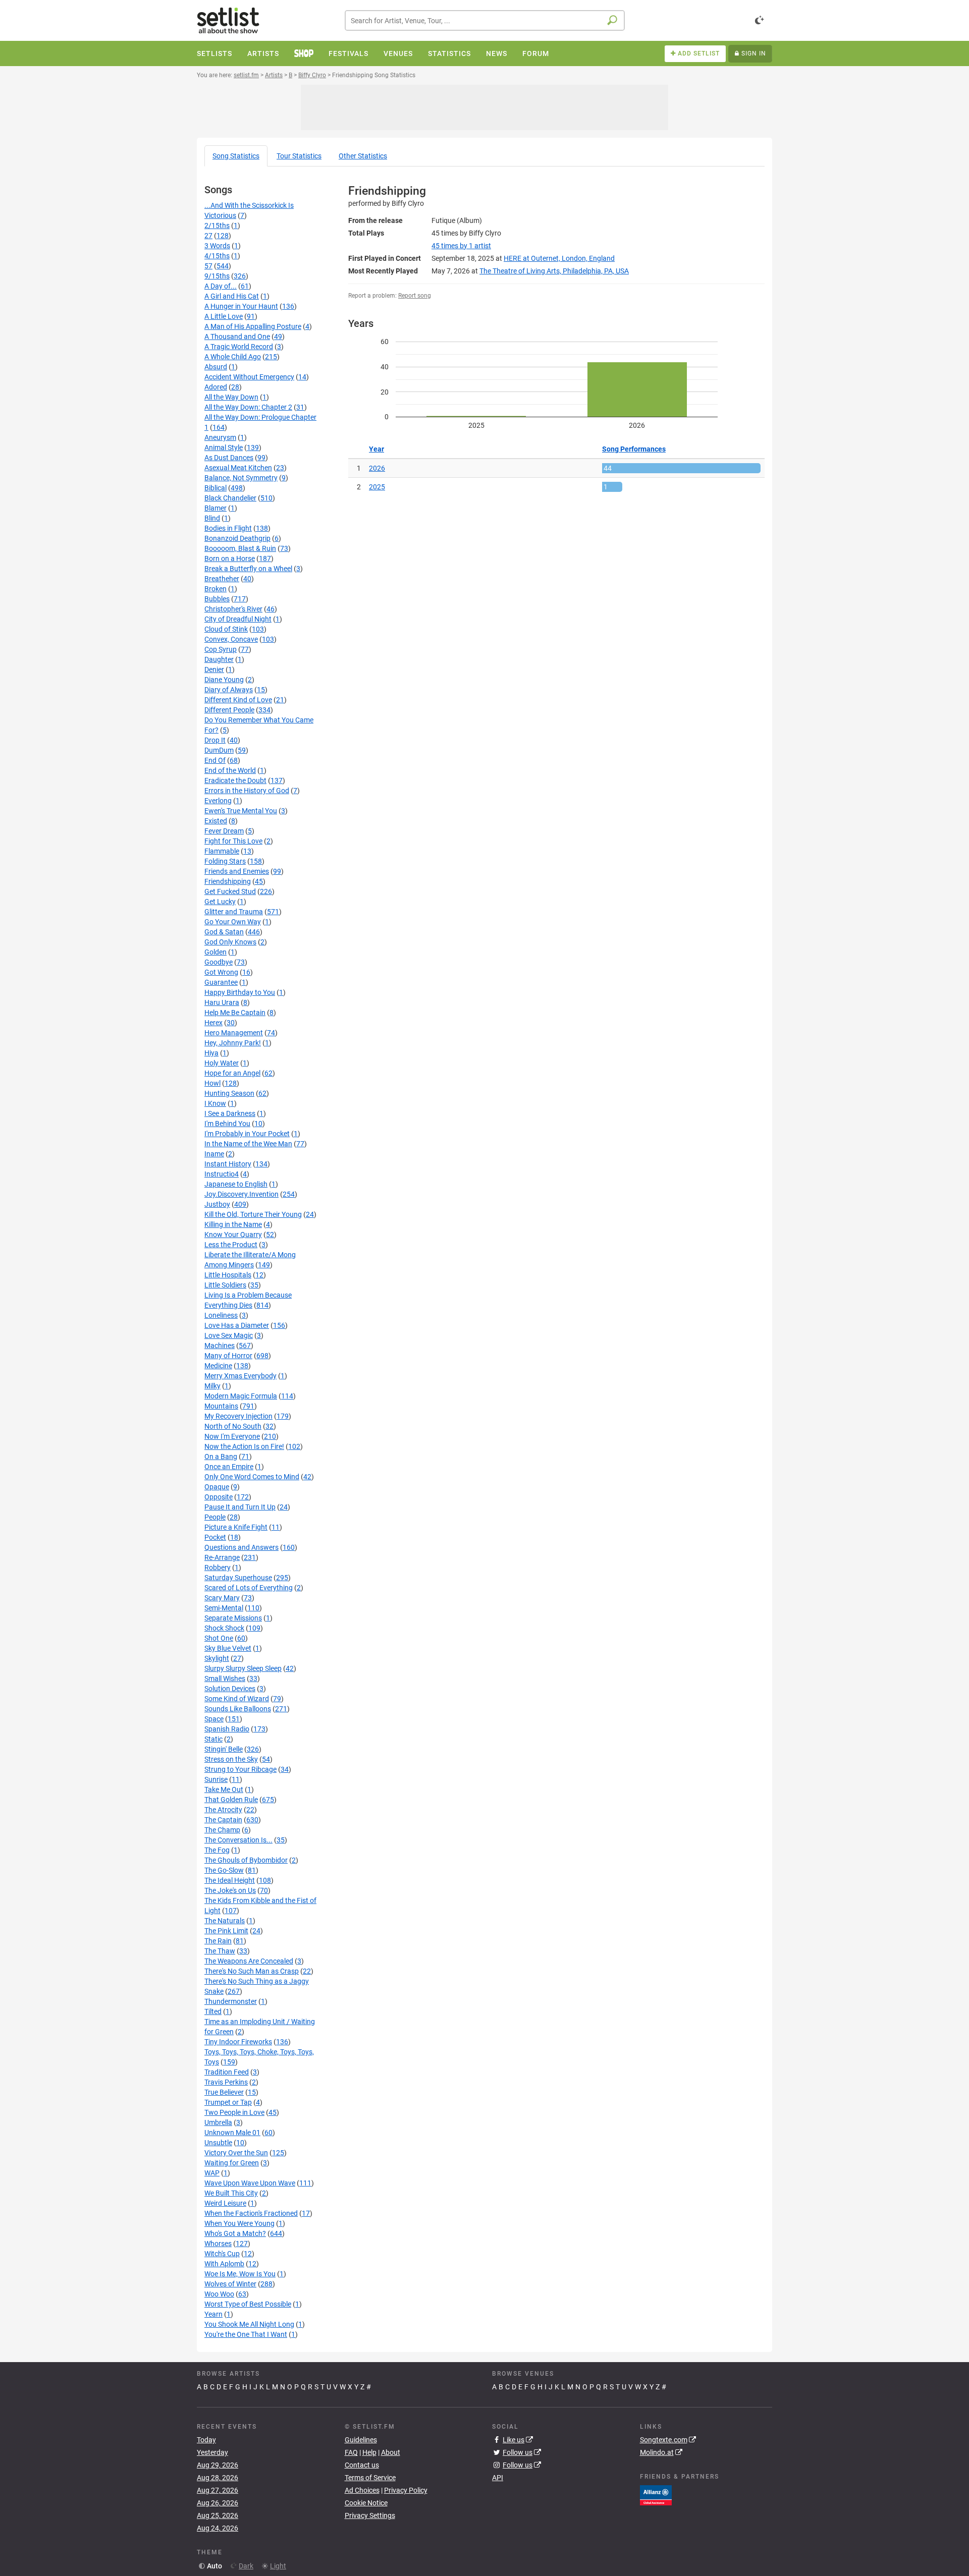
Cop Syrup (221, 649)
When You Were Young (239, 2223)
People (215, 1517)
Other (363, 156)
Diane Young (224, 680)
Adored (216, 387)
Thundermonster (231, 2001)
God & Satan (224, 932)
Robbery (218, 1567)
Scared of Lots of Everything (249, 1588)
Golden (216, 952)
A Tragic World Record (239, 347)
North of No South (233, 1426)
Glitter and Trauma (234, 912)
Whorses (218, 2244)
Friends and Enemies (237, 871)
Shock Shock (224, 1628)
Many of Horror (228, 1356)
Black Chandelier (230, 498)
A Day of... (221, 286)
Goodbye (219, 962)
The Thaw (220, 1951)
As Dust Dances (229, 458)
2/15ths (217, 226)
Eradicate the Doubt (235, 780)
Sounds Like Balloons (238, 1709)
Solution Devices (230, 1689)
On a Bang (221, 1457)
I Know (215, 1103)
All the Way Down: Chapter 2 (248, 407)
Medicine (218, 1366)
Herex (213, 1023)
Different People (229, 710)
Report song (415, 296)
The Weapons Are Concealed (249, 1961)
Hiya (211, 1053)
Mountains (221, 1406)
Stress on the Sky (231, 1759)
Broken (216, 589)
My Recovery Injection (238, 1416)
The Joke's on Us (230, 1890)
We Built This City (231, 2193)
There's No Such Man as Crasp (252, 1971)
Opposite (219, 1497)
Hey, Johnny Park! (233, 1043)
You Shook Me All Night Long (249, 2324)
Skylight (217, 1658)
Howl (212, 1083)
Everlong (218, 801)
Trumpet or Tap (228, 2102)
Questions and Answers (241, 1547)
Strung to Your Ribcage (240, 1769)
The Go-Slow (224, 1870)
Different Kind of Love (238, 700)
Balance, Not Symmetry (241, 478)
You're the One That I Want (246, 2334)
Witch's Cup (222, 2254)
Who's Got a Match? (235, 2233)
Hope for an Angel (232, 1073)
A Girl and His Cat (232, 296)
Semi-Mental (224, 1608)
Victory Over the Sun (236, 2153)
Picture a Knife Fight (236, 1527)
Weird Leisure (225, 2203)
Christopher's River (233, 609)
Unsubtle (218, 2143)
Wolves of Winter (230, 2284)
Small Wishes (225, 1678)
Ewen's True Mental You (241, 811)
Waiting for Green (232, 2163)
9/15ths (217, 276)
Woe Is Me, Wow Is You (240, 2274)
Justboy (217, 1204)
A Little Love (224, 316)
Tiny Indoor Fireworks (238, 2042)
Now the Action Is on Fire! (244, 1446)
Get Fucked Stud (230, 891)
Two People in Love (234, 2112)
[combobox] (485, 20)
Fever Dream (224, 831)
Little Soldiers (225, 1285)
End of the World (230, 770)
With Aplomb (224, 2264)
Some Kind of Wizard (237, 1699)
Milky (212, 1386)
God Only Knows (230, 942)
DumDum (219, 750)
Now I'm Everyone (232, 1436)
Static (213, 1739)
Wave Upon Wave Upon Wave (250, 2183)
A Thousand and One (237, 337)
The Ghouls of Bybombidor (246, 1860)
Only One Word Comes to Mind (252, 1477)
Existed (216, 821)
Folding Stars (225, 861)
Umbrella (218, 2122)
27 (208, 236)
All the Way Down (231, 397)
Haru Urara (222, 1002)
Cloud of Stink (226, 629)
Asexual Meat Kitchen (238, 468)
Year (376, 449)
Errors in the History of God (247, 791)
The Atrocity (223, 1810)
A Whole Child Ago (233, 357)
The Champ (222, 1830)
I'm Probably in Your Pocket (247, 1134)
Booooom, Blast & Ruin (240, 548)
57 (208, 266)
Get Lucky (220, 902)
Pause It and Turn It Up (240, 1507)
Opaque (217, 1487)
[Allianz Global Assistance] (656, 2494)
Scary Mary (222, 1598)
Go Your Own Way (233, 922)
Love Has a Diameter (237, 1325)
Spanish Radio (227, 1729)
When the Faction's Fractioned (251, 2213)
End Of (215, 760)
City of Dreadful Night (238, 619)
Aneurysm (220, 437)
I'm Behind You (227, 1124)
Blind (212, 518)
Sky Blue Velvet (228, 1648)
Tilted (213, 2011)
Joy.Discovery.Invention (241, 1194)
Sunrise (216, 1779)
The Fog (217, 1850)
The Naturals (225, 1921)
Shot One (219, 1638)
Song (236, 156)
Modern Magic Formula (241, 1396)
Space (214, 1719)
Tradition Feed (227, 2072)
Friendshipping (228, 881)
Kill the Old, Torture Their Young (253, 1214)
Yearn (213, 2314)
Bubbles (217, 599)
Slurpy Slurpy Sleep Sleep (243, 1668)
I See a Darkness (230, 1113)
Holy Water (222, 1063)
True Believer (224, 2092)
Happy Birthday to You (240, 992)
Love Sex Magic (229, 1335)
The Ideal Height (230, 1880)
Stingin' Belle (224, 1749)
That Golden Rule (231, 1800)
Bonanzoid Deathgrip (237, 538)
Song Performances (634, 449)
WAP (212, 2173)
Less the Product (231, 1245)
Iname (214, 1154)
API (498, 2478)
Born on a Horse (230, 558)
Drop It (215, 740)
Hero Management (234, 1033)
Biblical (216, 488)
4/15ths (217, 256)
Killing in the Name (233, 1224)
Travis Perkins (226, 2082)
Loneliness (221, 1315)
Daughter (219, 659)
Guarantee (221, 982)
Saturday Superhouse (238, 1578)
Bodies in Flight (228, 528)
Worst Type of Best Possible (248, 2304)
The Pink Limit (226, 1931)
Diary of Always (229, 690)
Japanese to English (236, 1184)
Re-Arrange (222, 1557)
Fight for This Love (233, 841)
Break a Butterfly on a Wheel (248, 569)
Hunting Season (229, 1093)
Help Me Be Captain (235, 1013)
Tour (299, 156)
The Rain (218, 1941)
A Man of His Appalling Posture (253, 326)
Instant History (228, 1164)
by (461, 246)
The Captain (223, 1820)
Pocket (215, 1537)
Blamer (216, 508)
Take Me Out (224, 1789)
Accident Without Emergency (249, 377)
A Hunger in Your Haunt (241, 306)
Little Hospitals (228, 1275)
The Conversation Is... (238, 1840)
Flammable (222, 851)
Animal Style (224, 447)
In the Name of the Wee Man (248, 1144)
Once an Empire (229, 1467)
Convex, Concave (231, 639)
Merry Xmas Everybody (240, 1376)
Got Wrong (221, 972)
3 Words (217, 246)
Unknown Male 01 (232, 2133)
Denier (214, 669)
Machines (220, 1346)
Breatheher (222, 579)
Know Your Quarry (233, 1235)
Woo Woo (219, 2294)
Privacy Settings (370, 2515)
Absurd (216, 367)
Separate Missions (233, 1618)
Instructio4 (222, 1174)
